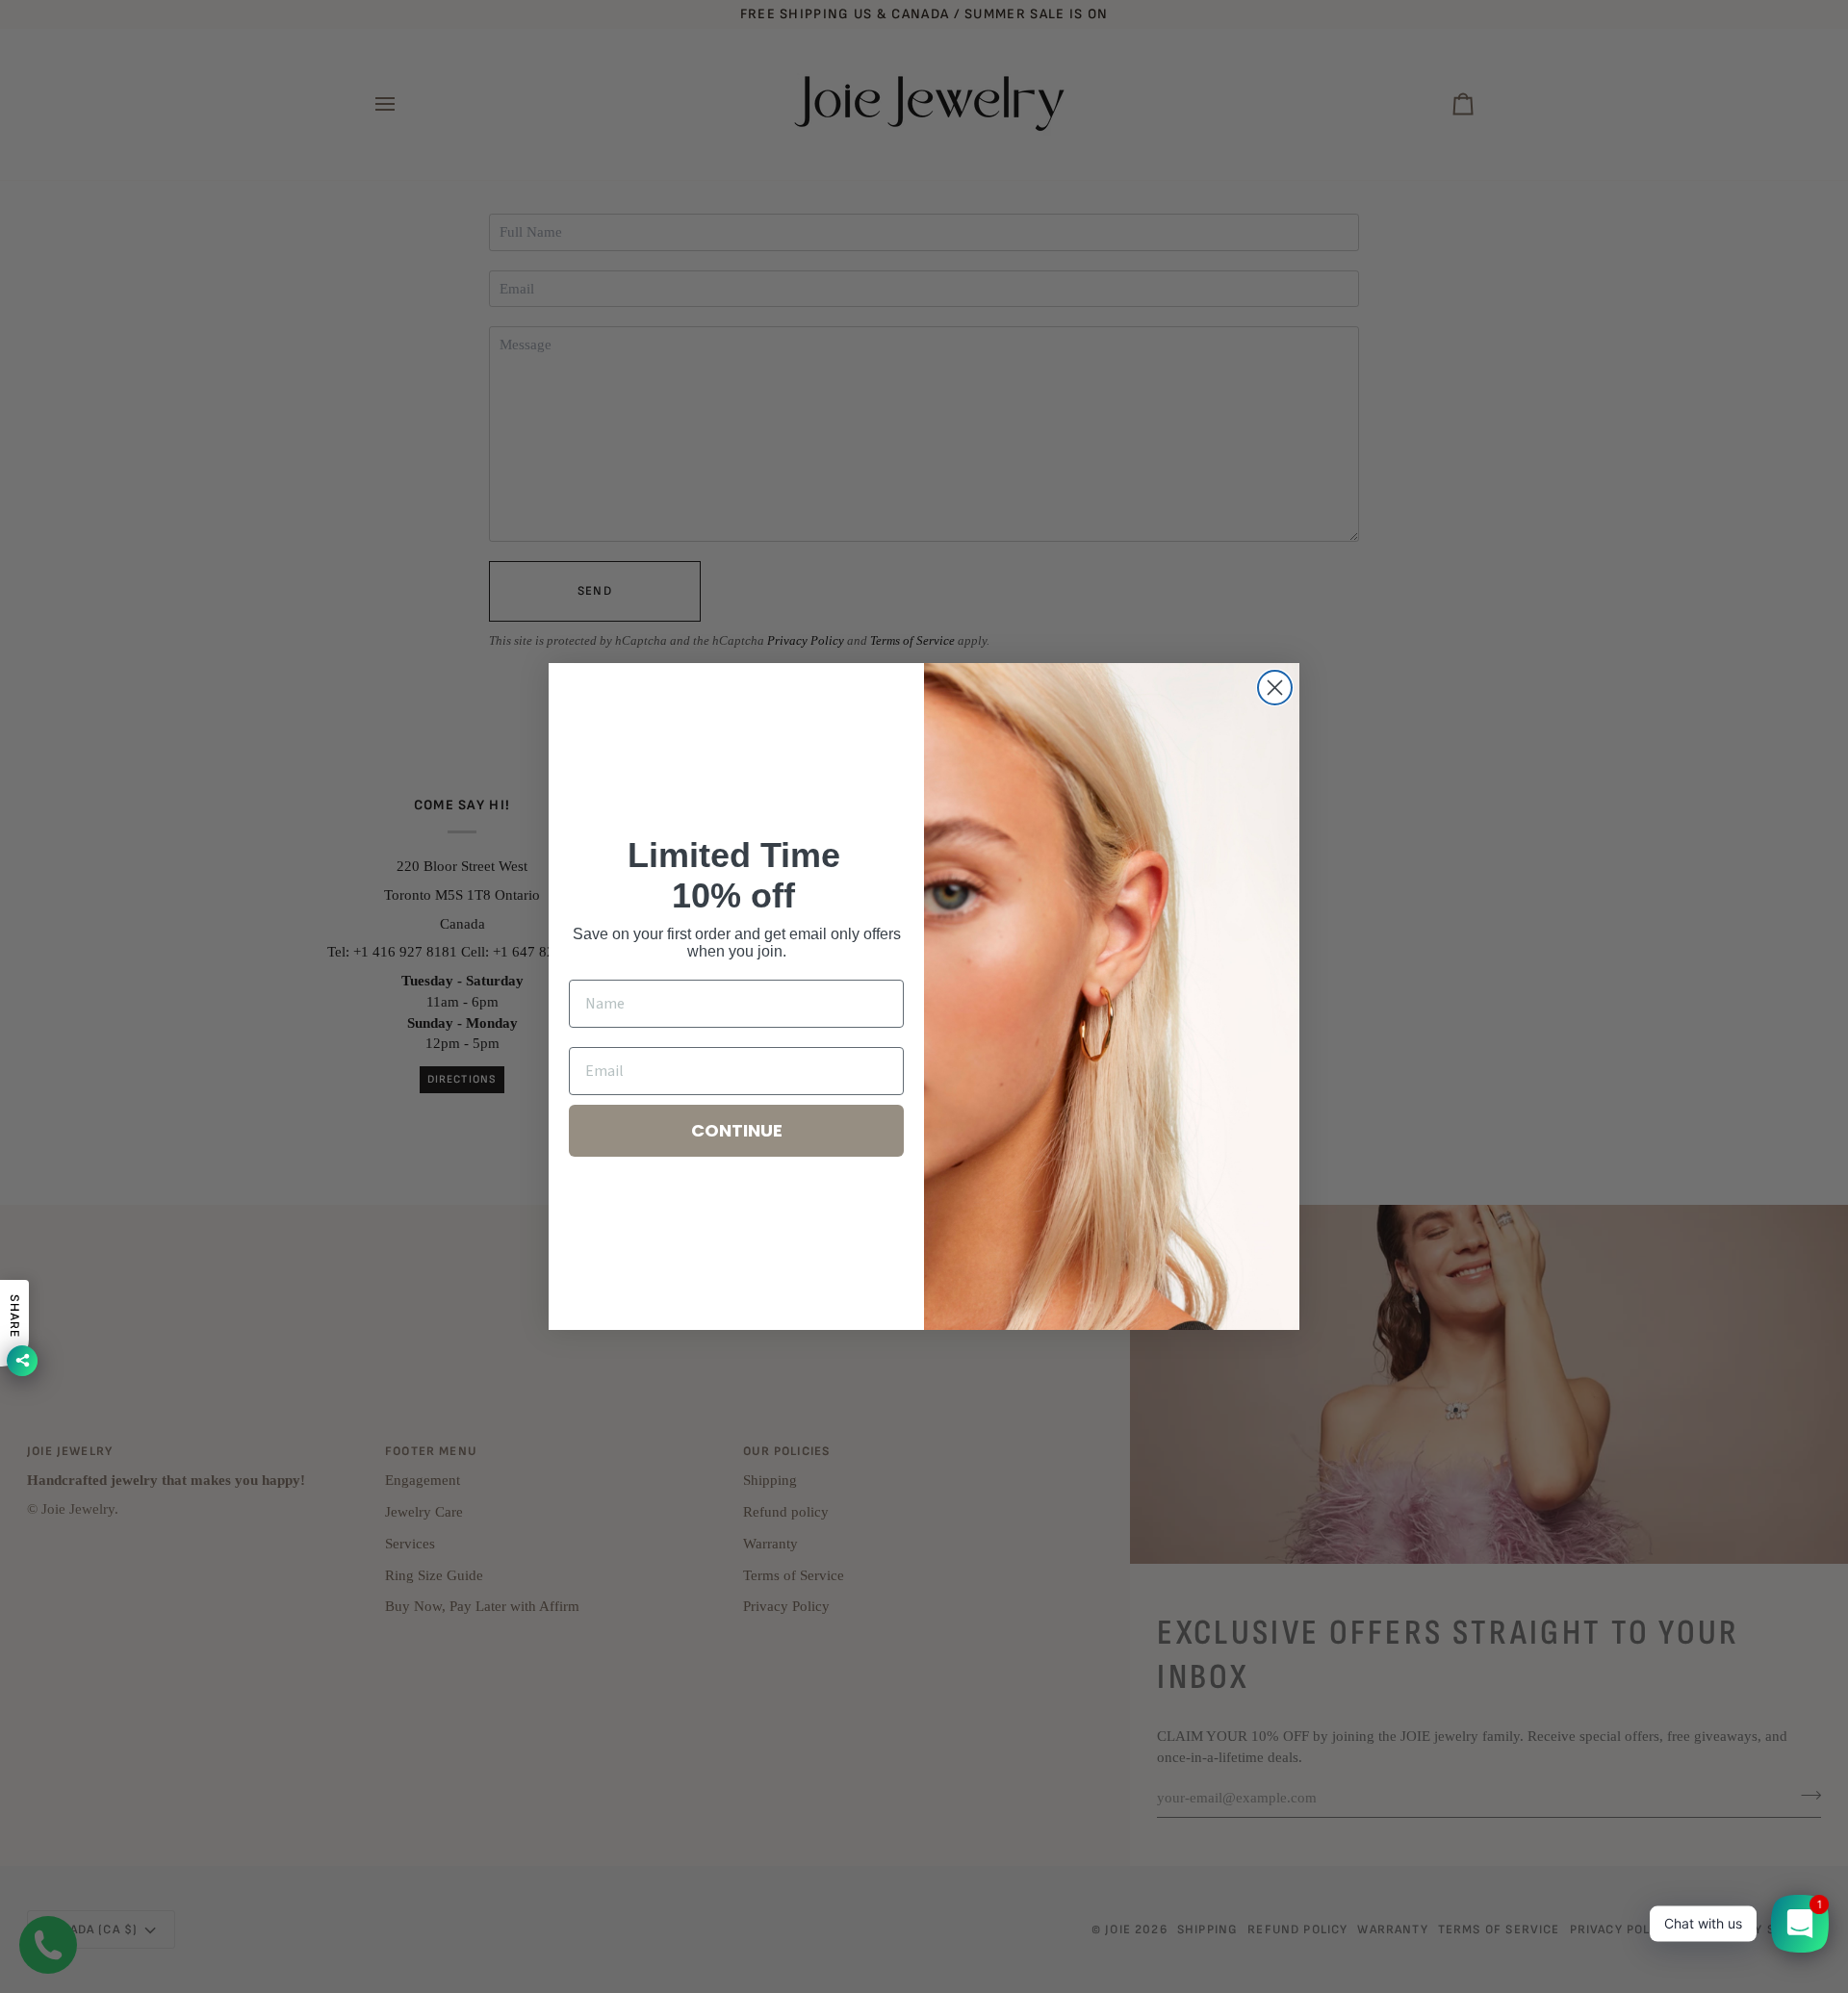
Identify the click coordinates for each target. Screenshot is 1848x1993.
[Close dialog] (1275, 688)
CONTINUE (737, 1130)
